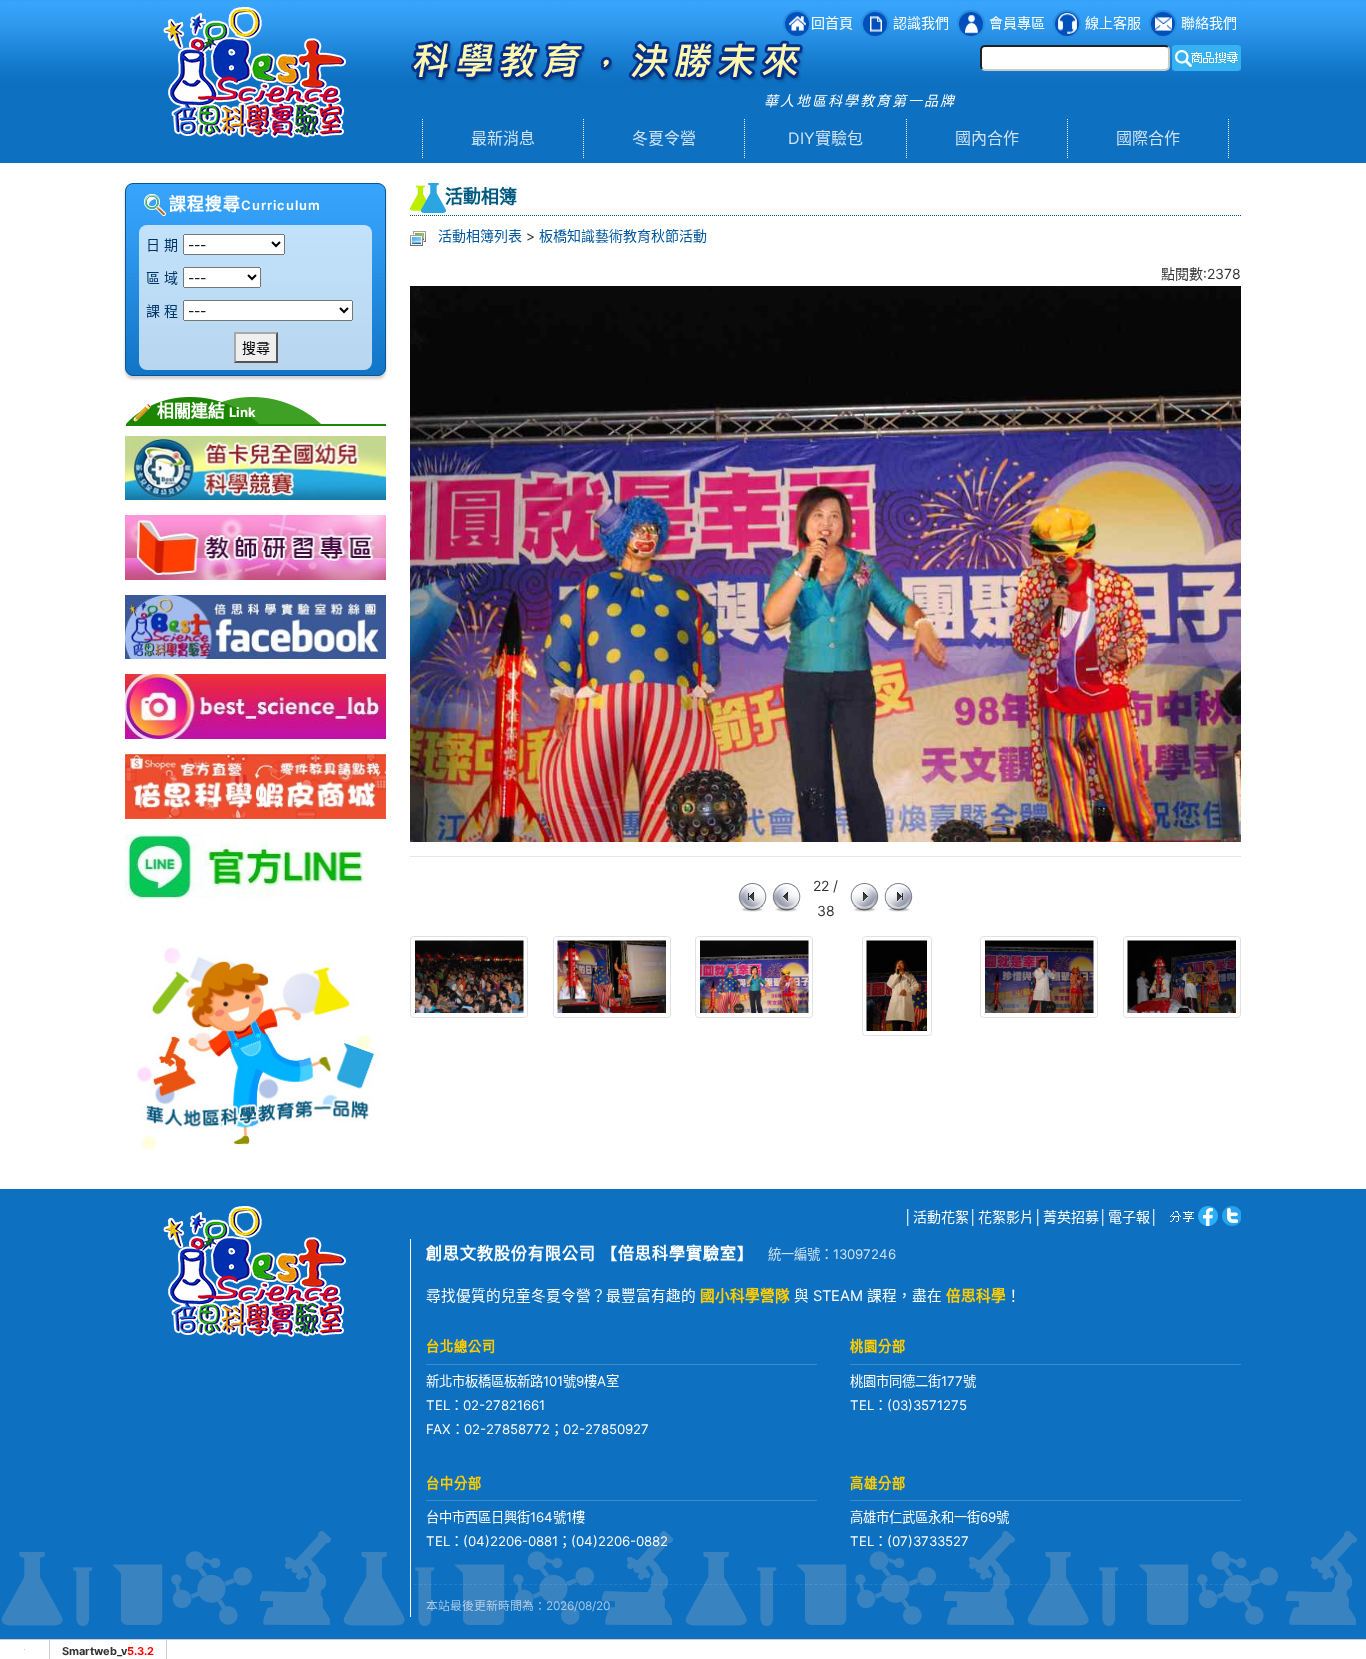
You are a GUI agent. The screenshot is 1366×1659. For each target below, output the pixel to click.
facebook (1204, 1215)
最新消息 (503, 138)
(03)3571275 (927, 1405)
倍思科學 (976, 1296)
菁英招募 (1071, 1216)
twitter (1229, 1215)
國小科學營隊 (745, 1296)
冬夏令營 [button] (664, 138)
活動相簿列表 (480, 235)
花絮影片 (1006, 1216)
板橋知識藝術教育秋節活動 (623, 235)
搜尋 (256, 347)
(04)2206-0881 (510, 1541)
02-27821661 (504, 1405)
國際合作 (1148, 138)
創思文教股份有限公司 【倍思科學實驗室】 (590, 1253)
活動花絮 (941, 1216)
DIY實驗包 (825, 138)
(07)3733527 (928, 1541)
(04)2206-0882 (619, 1541)
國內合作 (987, 138)
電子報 (1129, 1216)
